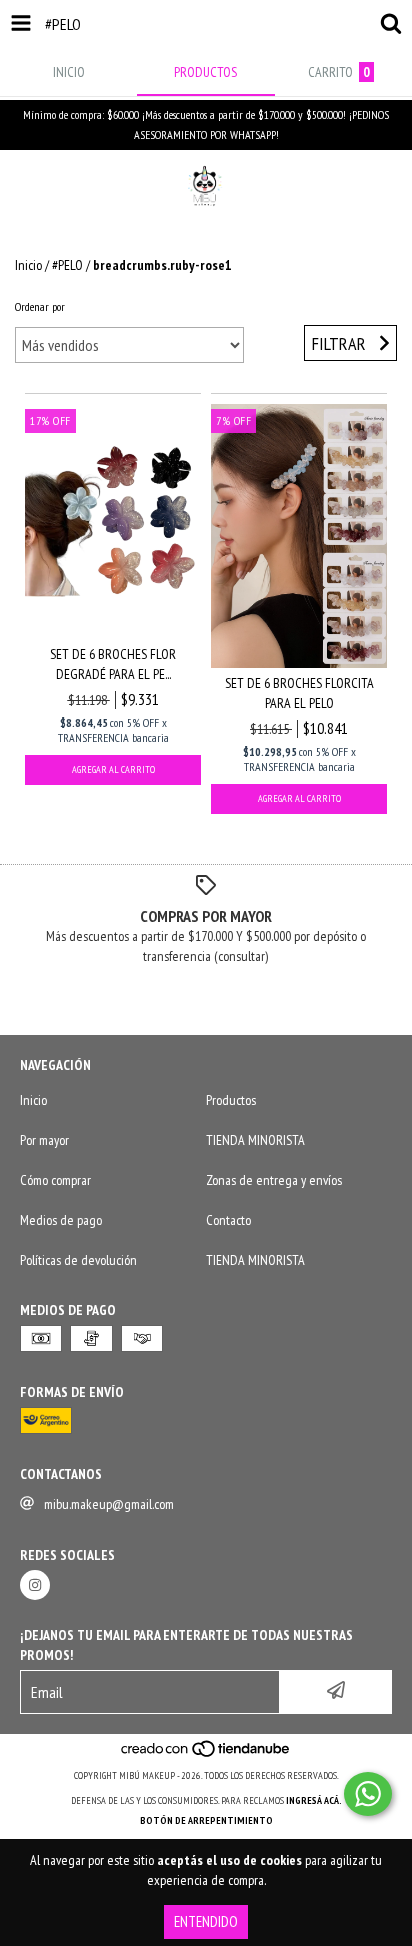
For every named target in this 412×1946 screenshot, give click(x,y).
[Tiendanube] (206, 1755)
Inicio (28, 265)
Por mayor (44, 1140)
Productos (231, 1100)
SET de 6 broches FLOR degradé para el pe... (113, 664)
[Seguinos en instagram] (35, 1585)
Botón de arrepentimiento (206, 1820)
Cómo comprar (55, 1180)
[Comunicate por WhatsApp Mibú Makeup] (368, 1794)
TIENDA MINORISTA (255, 1140)
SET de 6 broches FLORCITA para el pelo (299, 693)
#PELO (67, 265)
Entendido (206, 1921)
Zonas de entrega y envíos (274, 1180)
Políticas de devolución (78, 1260)
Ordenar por (40, 306)
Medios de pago (61, 1220)
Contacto (228, 1220)
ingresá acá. (314, 1800)
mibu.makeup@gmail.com (109, 1504)
